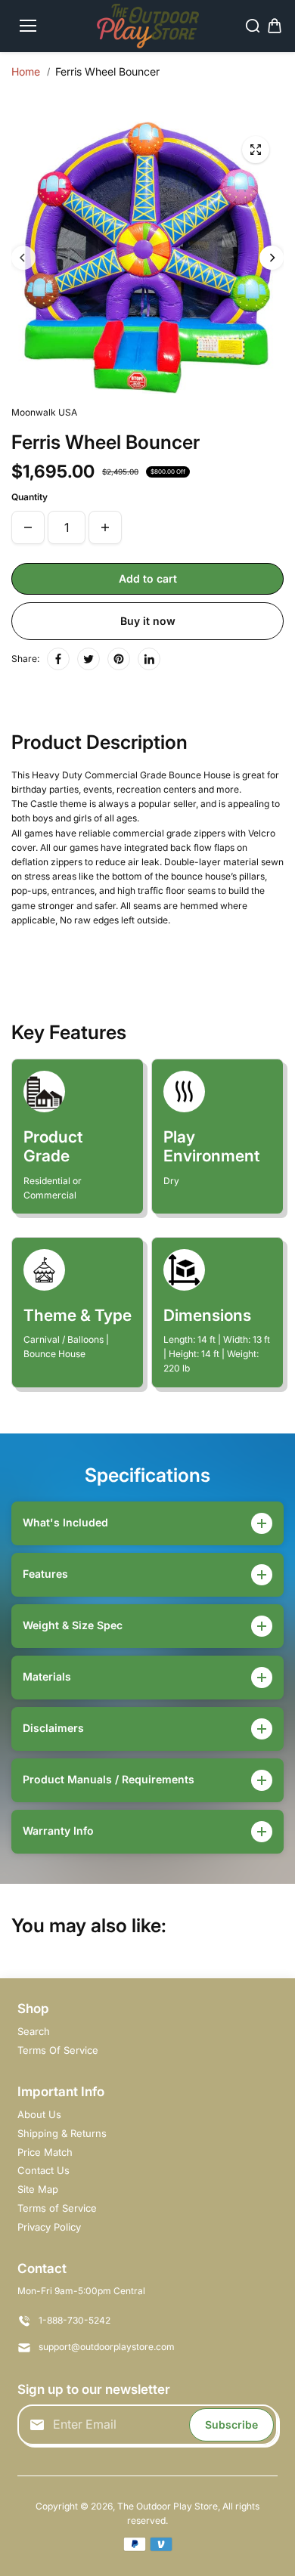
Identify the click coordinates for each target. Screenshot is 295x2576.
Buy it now (148, 621)
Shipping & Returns (62, 2133)
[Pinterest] (119, 659)
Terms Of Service (58, 2050)
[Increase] (105, 527)
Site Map (38, 2189)
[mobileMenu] (28, 26)
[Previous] (23, 258)
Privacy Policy (49, 2227)
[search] (253, 26)
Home (26, 71)
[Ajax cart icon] (275, 26)
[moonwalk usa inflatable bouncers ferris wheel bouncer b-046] (256, 150)
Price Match (45, 2152)
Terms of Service (57, 2208)
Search (34, 2031)
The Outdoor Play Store (168, 2506)
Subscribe (231, 2424)
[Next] (272, 258)
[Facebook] (58, 659)
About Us (39, 2114)
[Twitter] (88, 659)
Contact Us (43, 2170)
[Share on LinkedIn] (149, 659)
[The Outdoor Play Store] (148, 26)
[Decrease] (28, 527)
